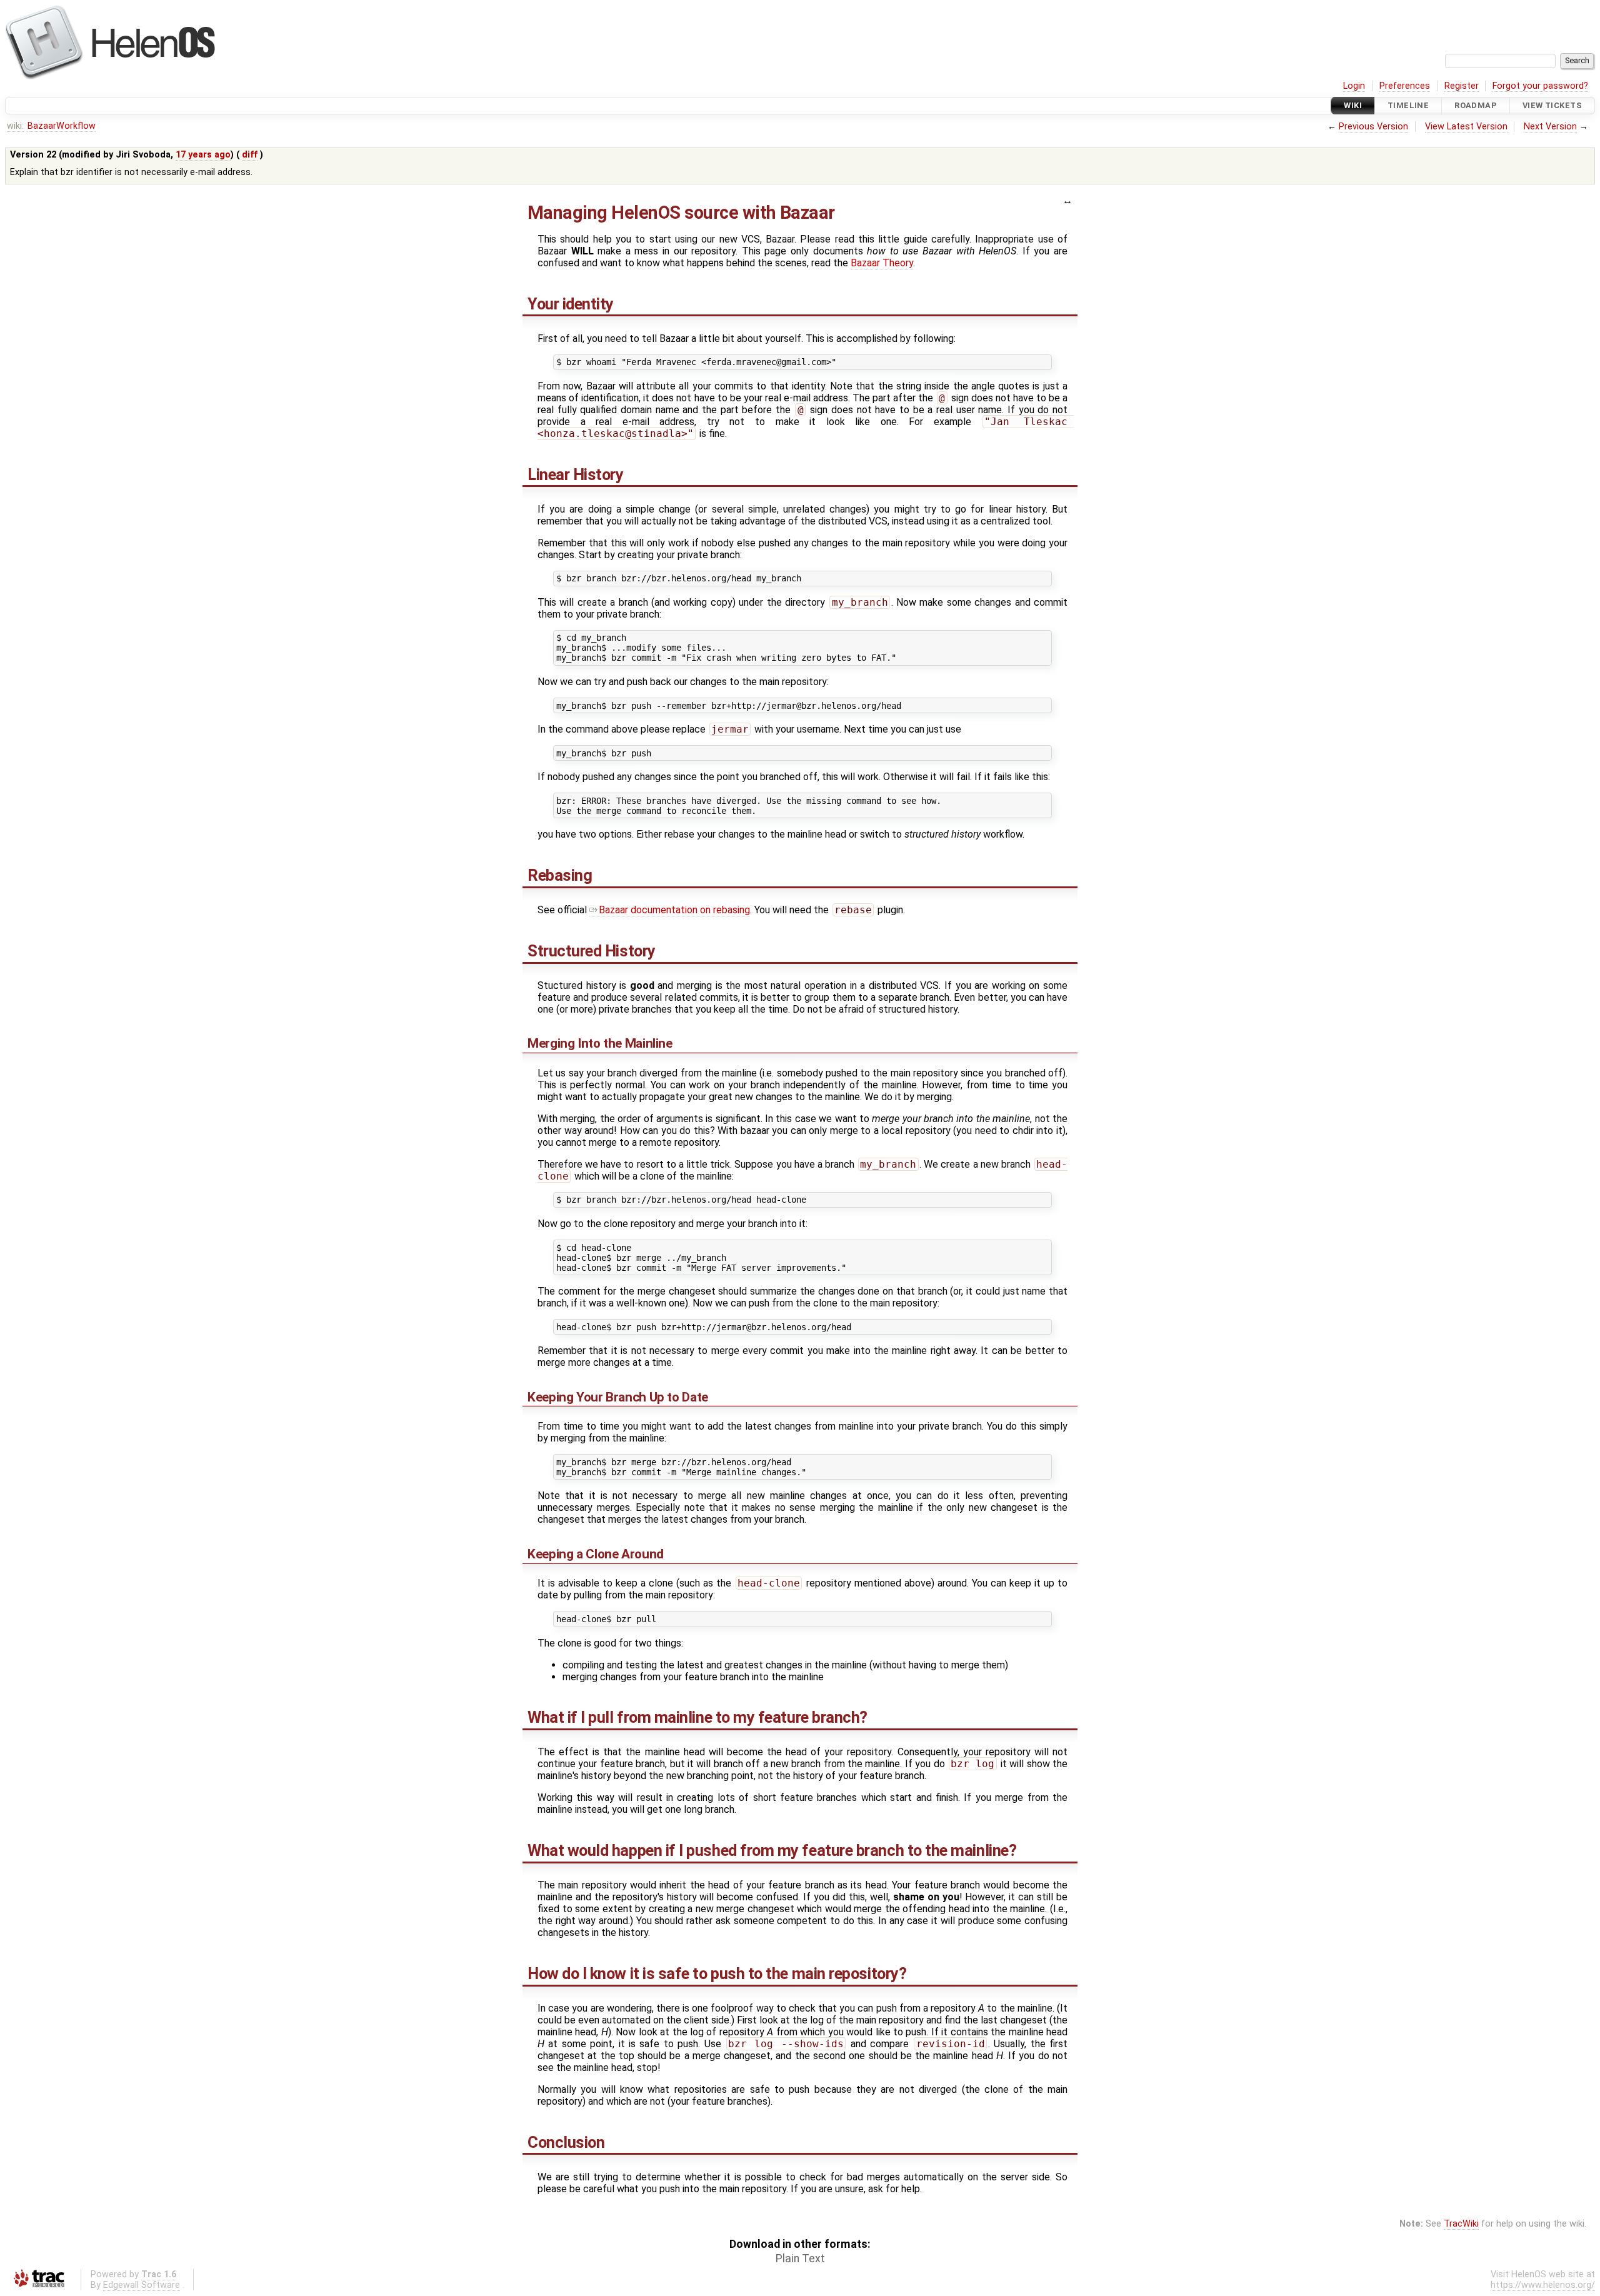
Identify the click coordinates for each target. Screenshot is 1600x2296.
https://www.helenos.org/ (1543, 2285)
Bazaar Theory (882, 263)
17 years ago (203, 155)
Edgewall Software (142, 2285)
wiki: (15, 126)
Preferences (1405, 86)
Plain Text (800, 2258)
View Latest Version (1466, 127)
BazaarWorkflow (62, 126)
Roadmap (1476, 105)
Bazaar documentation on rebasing (674, 910)
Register (1462, 86)
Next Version (1550, 127)
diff (250, 155)
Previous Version (1373, 127)
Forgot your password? (1540, 86)
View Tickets (1552, 105)
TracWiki (1461, 2224)
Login (1354, 86)
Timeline (1408, 105)
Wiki (1353, 105)
